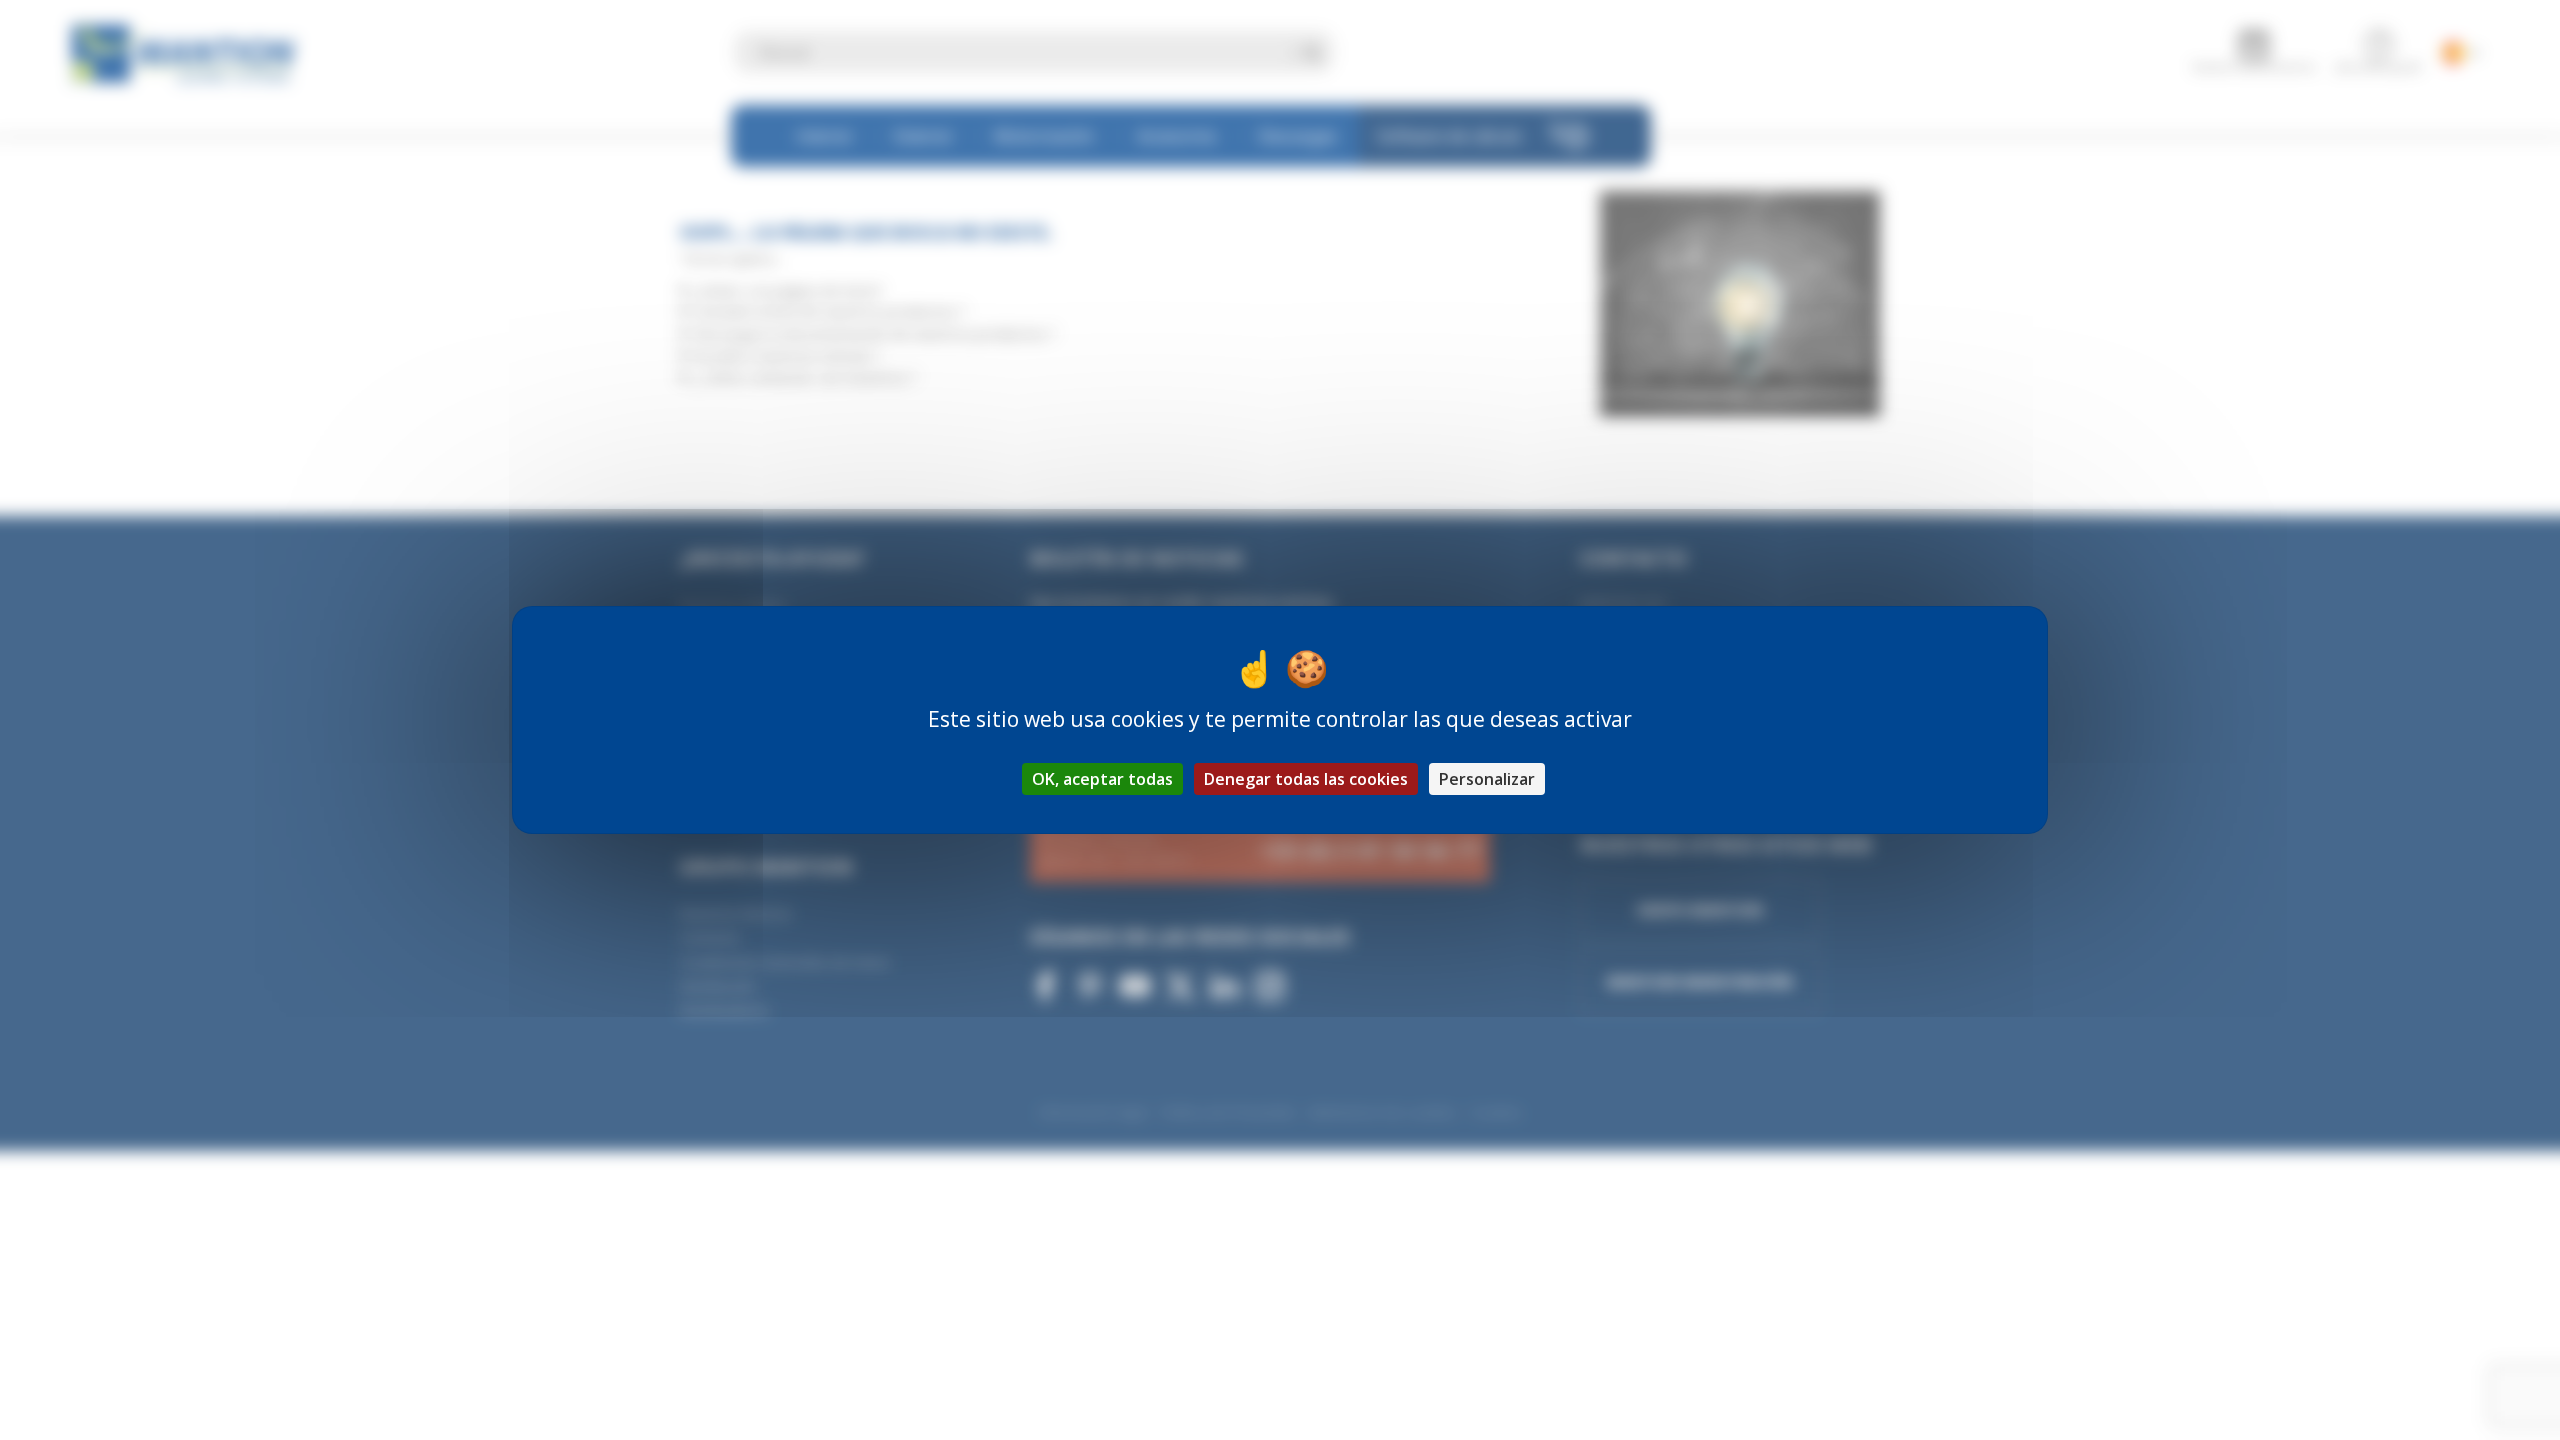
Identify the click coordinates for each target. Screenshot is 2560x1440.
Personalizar (1487, 779)
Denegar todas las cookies (1306, 779)
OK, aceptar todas (1102, 779)
